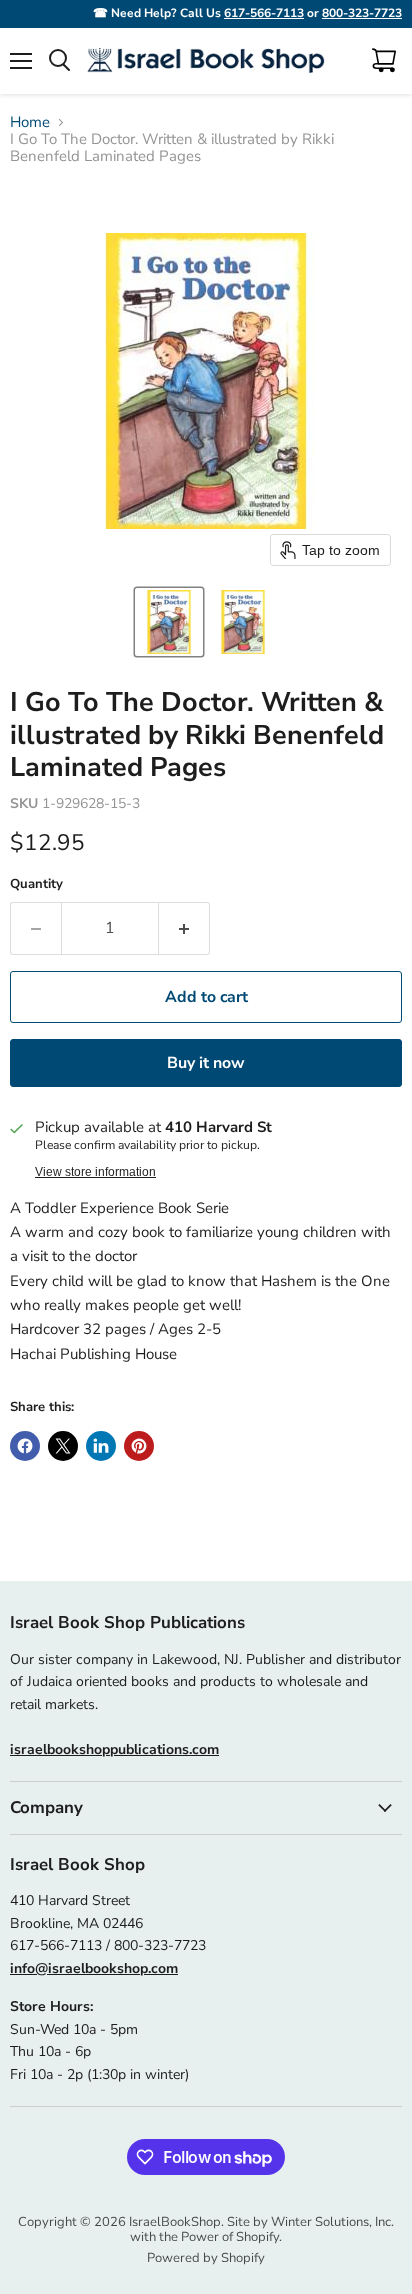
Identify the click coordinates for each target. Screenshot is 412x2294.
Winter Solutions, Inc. (332, 2222)
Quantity (36, 884)
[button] (169, 622)
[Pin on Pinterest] (139, 1446)
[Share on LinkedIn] (101, 1446)
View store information (95, 1172)
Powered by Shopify (206, 2258)
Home (30, 122)
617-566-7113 (264, 13)
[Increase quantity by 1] (184, 928)
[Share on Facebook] (25, 1446)
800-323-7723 (362, 13)
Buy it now (206, 1063)
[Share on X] (63, 1446)
